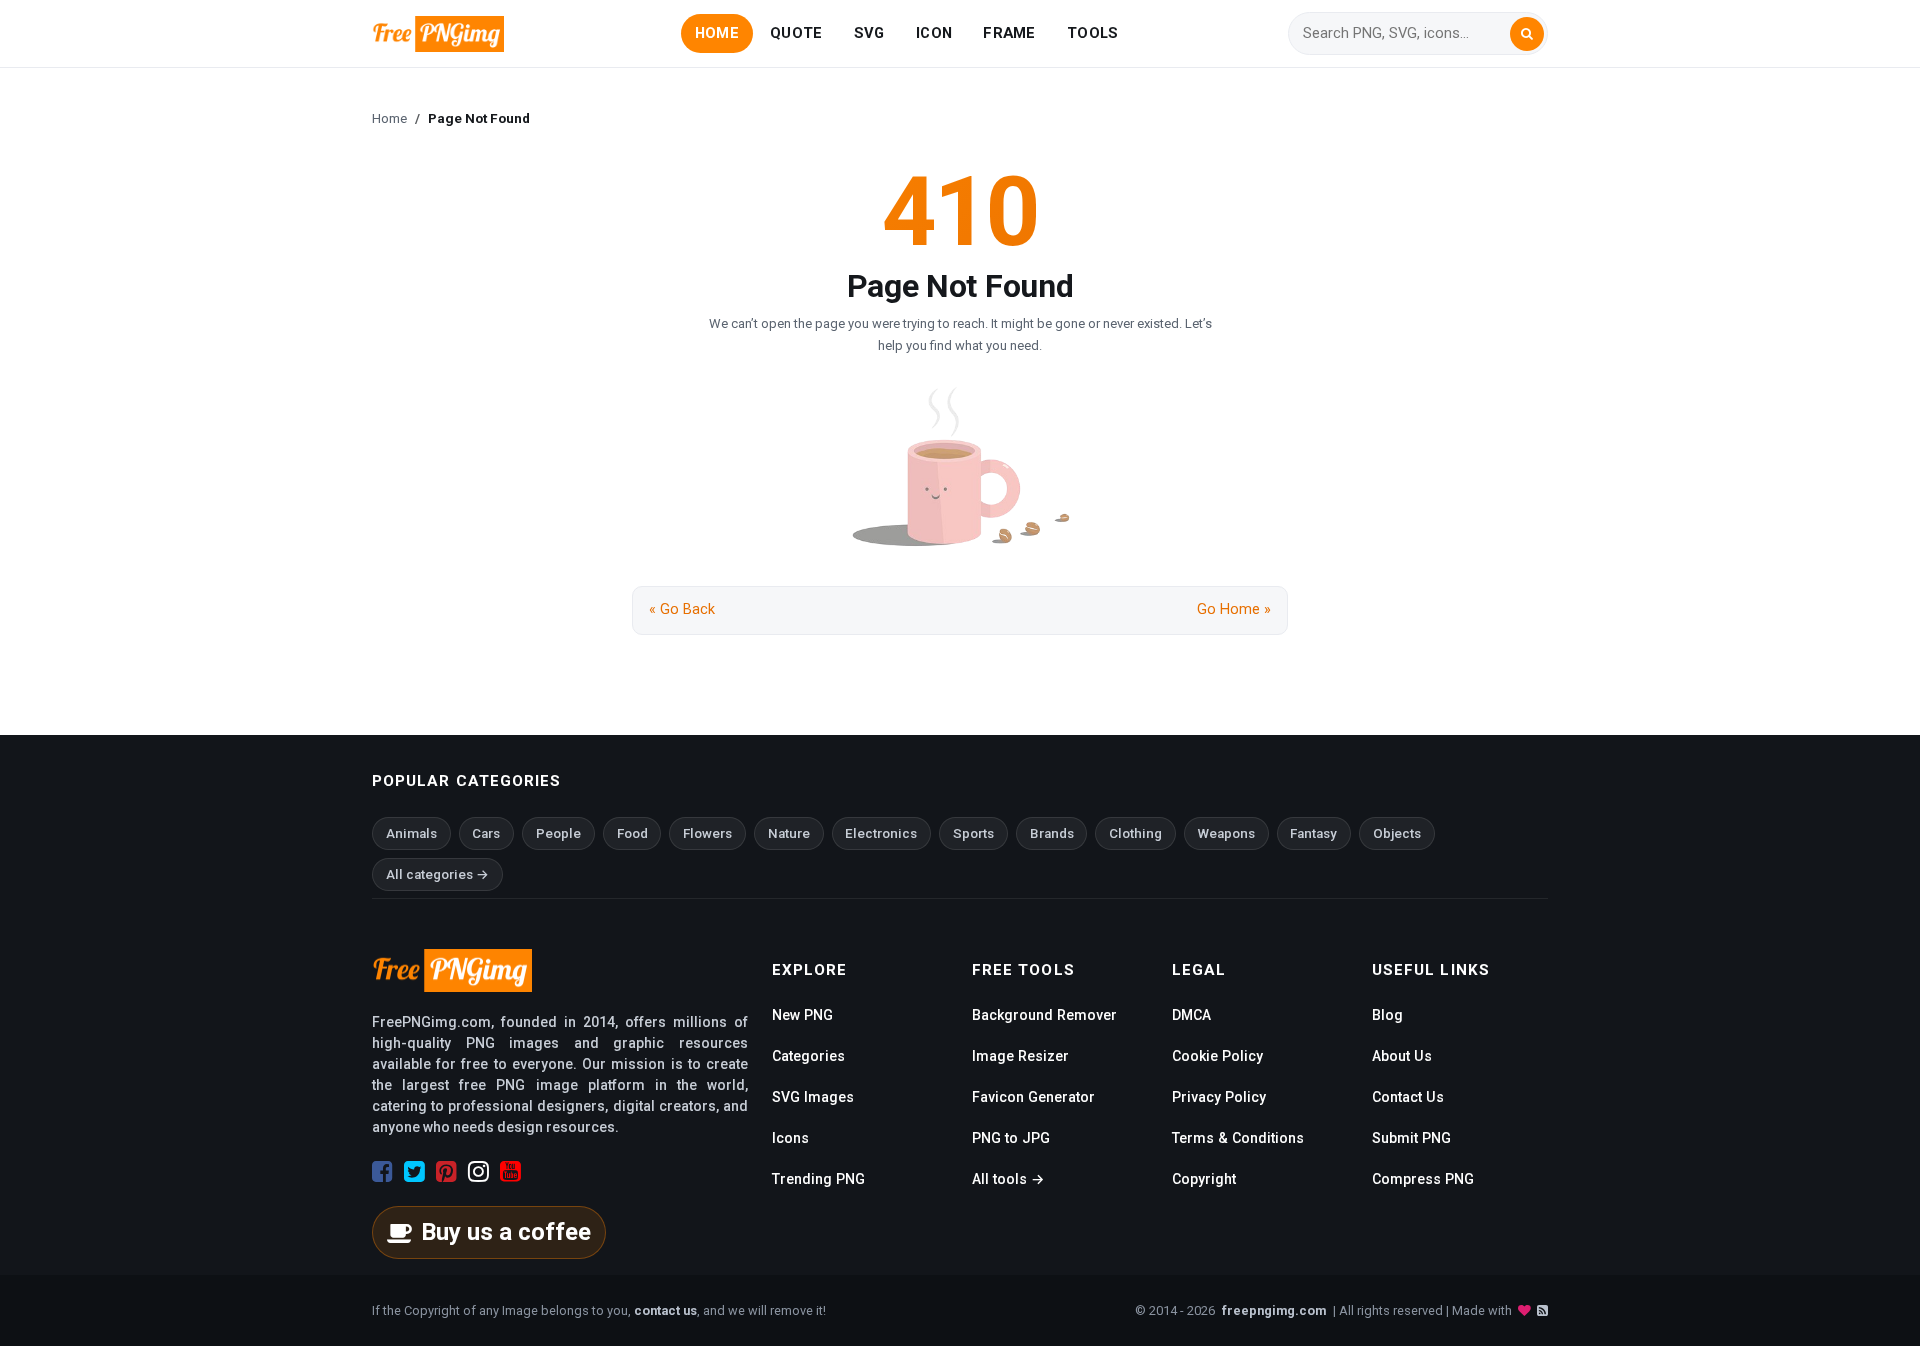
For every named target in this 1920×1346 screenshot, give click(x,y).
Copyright (1204, 1179)
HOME (717, 33)
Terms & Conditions (1238, 1138)
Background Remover (1044, 1015)
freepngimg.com (1274, 1310)
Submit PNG (1411, 1138)
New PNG (802, 1015)
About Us (1402, 1056)
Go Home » (1234, 609)
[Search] (1527, 34)
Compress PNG (1423, 1179)
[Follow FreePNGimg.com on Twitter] (414, 1172)
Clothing (1135, 833)
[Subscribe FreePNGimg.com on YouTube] (510, 1172)
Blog (1387, 1015)
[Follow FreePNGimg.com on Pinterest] (446, 1172)
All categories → (437, 874)
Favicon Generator (1033, 1097)
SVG (869, 33)
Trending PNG (818, 1179)
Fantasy (1313, 833)
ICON (934, 33)
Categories (808, 1056)
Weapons (1226, 833)
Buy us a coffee (506, 1232)
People (558, 833)
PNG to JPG (1011, 1138)
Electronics (881, 833)
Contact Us (1408, 1097)
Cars (486, 833)
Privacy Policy (1219, 1097)
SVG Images (813, 1097)
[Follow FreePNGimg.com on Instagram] (478, 1172)
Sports (973, 833)
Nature (789, 833)
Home (389, 118)
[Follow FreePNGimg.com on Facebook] (382, 1172)
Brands (1052, 833)
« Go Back (682, 609)
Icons (790, 1138)
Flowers (707, 833)
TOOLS (1092, 33)
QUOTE (796, 33)
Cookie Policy (1217, 1056)
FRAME (1009, 33)
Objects (1397, 833)
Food (632, 833)
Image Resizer (1020, 1056)
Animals (411, 833)
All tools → (1008, 1179)
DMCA (1191, 1015)
